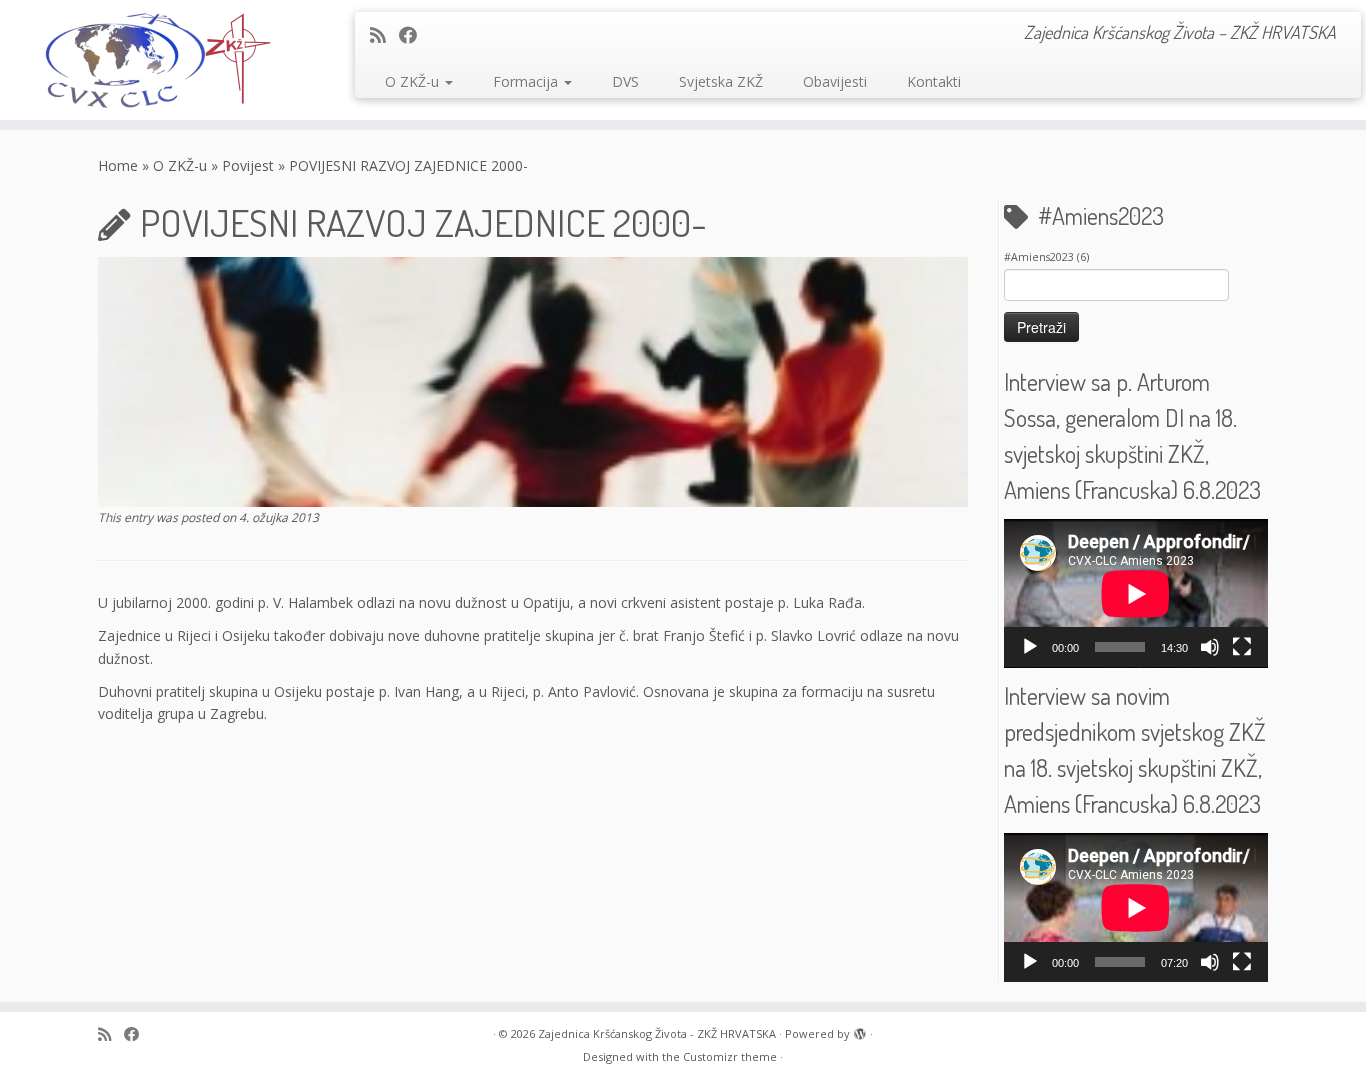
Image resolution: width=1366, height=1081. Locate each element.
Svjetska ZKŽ (721, 81)
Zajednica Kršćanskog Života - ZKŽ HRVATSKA (657, 1033)
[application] (1136, 593)
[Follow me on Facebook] (414, 35)
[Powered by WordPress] (860, 1030)
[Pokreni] (1030, 647)
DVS (625, 81)
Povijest (248, 165)
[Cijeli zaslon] (1242, 647)
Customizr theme (730, 1056)
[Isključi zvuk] (1210, 647)
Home (118, 165)
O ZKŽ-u (414, 81)
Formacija (527, 81)
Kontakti (934, 81)
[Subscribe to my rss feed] (384, 35)
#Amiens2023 (1046, 257)
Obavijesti (835, 81)
